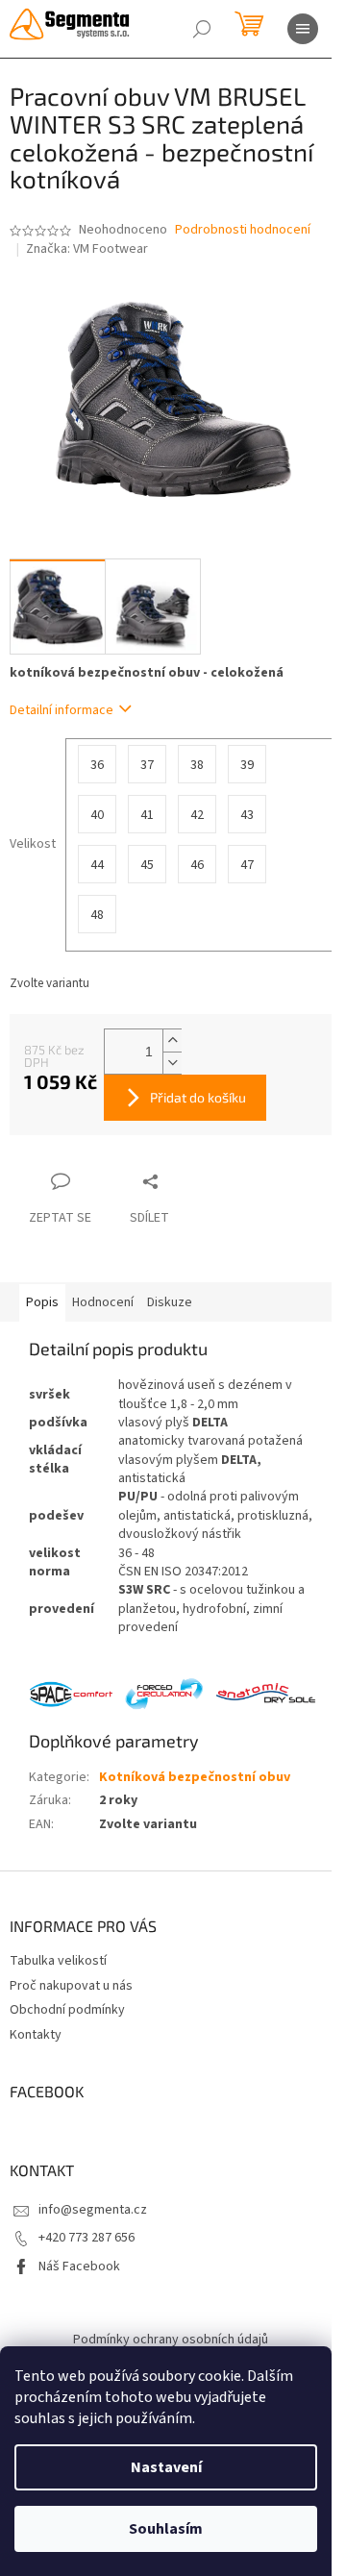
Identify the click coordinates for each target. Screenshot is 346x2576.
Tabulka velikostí (58, 1961)
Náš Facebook (79, 2266)
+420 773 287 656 (86, 2238)
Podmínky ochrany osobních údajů (171, 2340)
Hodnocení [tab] (103, 1302)
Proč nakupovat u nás (71, 1986)
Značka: (87, 249)
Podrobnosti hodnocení (243, 230)
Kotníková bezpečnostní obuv (195, 1777)
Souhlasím (166, 2529)
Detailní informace (62, 710)
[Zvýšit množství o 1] (172, 1040)
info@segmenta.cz (93, 2210)
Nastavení (166, 2467)
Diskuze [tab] (170, 1302)
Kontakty (36, 2035)
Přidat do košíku (198, 1097)
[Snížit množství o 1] (172, 1063)
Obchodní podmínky (67, 2010)
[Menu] (303, 29)
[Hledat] (202, 29)
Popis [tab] (42, 1302)
